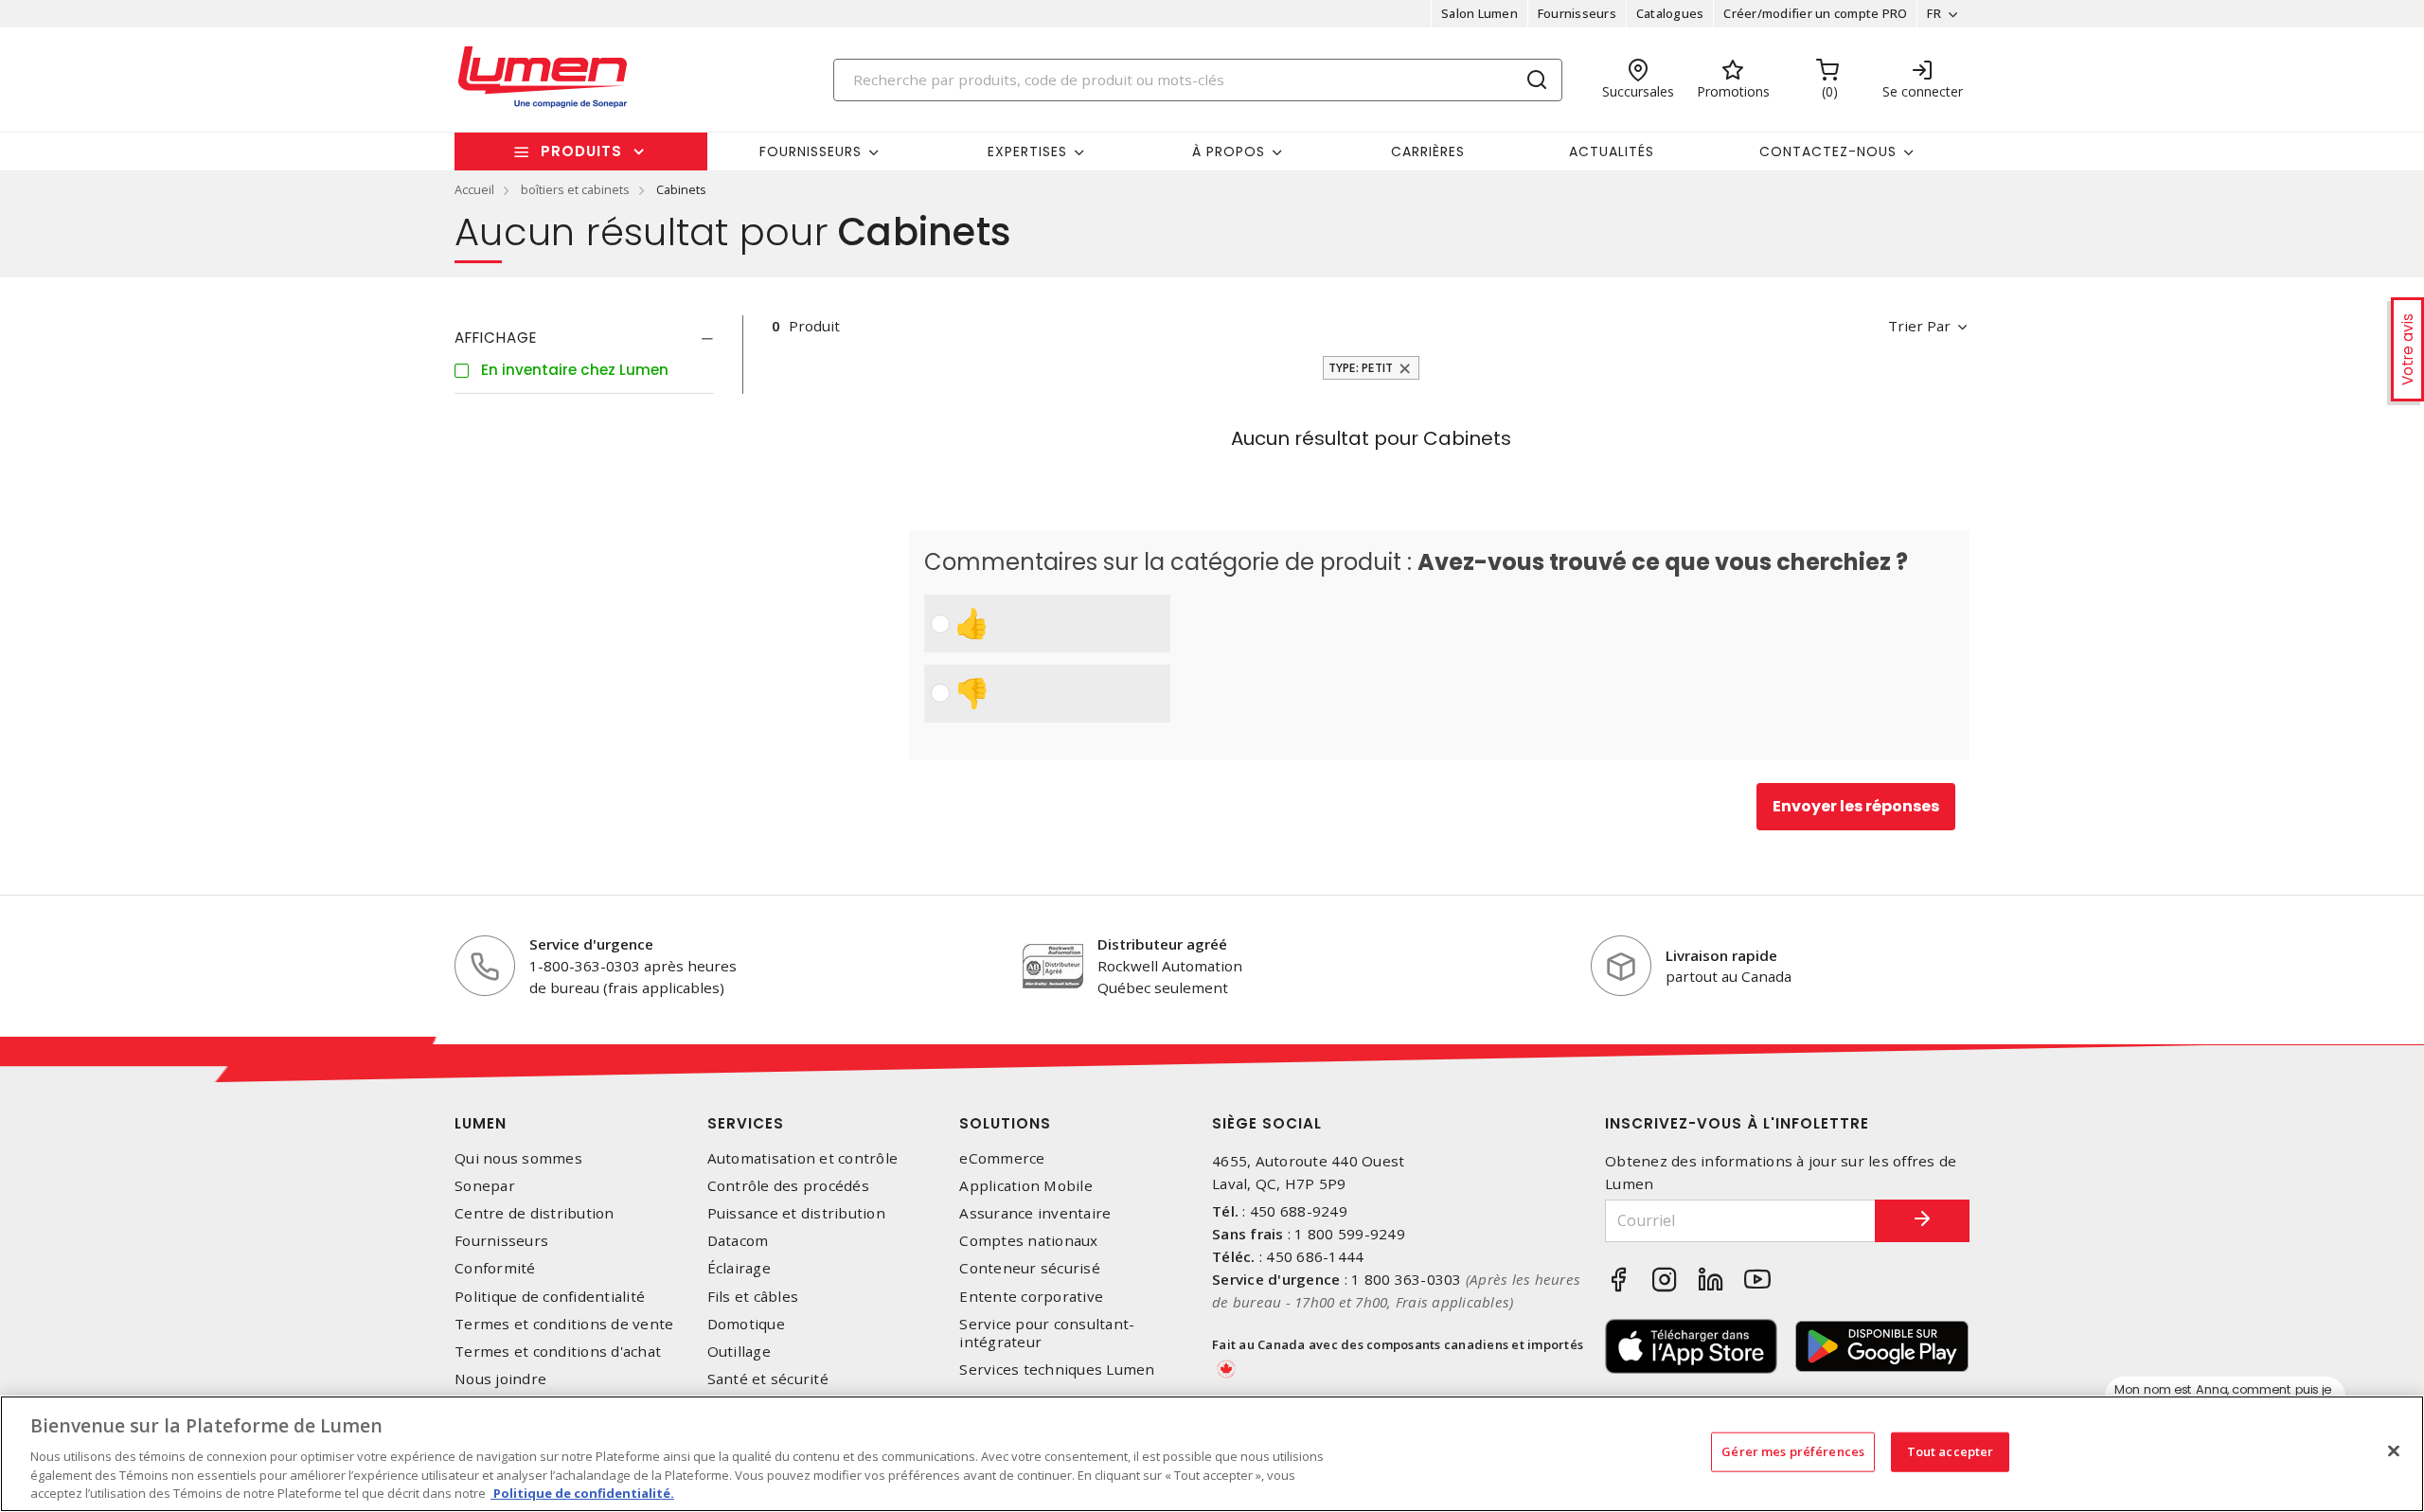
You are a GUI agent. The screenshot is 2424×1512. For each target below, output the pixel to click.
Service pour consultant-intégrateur (1047, 1333)
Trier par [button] (1919, 326)
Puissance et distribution (796, 1213)
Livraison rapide (1721, 955)
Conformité (495, 1268)
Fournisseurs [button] (811, 151)
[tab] (584, 338)
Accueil (474, 189)
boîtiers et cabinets (575, 189)
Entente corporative (1031, 1297)
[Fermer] (2394, 1451)
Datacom (738, 1241)
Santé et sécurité (768, 1379)
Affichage (496, 338)
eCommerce (1002, 1158)
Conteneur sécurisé (1030, 1268)
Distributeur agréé (1162, 944)
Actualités (1612, 151)
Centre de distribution (535, 1213)
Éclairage (739, 1268)
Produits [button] (581, 151)
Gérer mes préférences (1793, 1451)
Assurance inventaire (1035, 1213)
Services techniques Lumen (1057, 1370)
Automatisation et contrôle (803, 1158)
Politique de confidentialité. (582, 1492)
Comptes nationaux (1028, 1241)
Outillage (739, 1352)
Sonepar (485, 1186)
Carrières (1428, 151)
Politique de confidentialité (550, 1297)
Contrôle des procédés (788, 1186)
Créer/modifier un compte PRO (1815, 13)
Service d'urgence (591, 944)
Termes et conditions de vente (564, 1324)
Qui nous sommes (518, 1158)
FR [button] (1934, 13)
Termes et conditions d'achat (558, 1352)
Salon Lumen (1479, 13)
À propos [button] (1229, 151)
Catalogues (1670, 13)
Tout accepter (1951, 1451)
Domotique (746, 1324)
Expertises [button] (1027, 151)
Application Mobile (1026, 1186)
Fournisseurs (1577, 13)
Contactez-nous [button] (1828, 151)
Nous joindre (500, 1379)
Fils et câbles (753, 1297)
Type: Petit (1361, 368)
